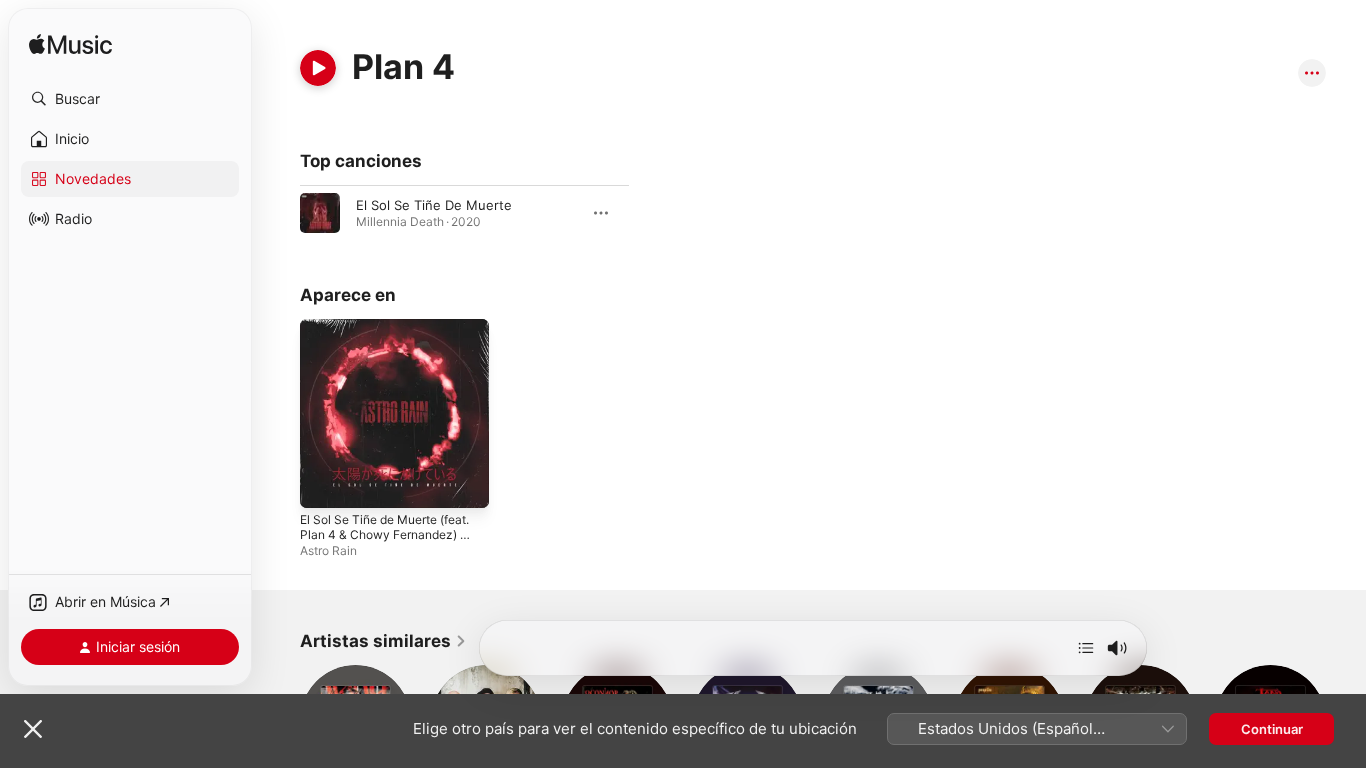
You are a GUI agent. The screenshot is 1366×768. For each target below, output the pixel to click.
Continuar (1272, 729)
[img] (70, 45)
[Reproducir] (318, 68)
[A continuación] (1086, 648)
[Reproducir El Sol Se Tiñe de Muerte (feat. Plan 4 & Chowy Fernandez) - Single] (325, 483)
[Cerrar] (33, 729)
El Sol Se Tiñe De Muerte (434, 205)
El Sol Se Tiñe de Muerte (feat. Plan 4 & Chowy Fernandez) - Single (377, 343)
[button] (130, 99)
